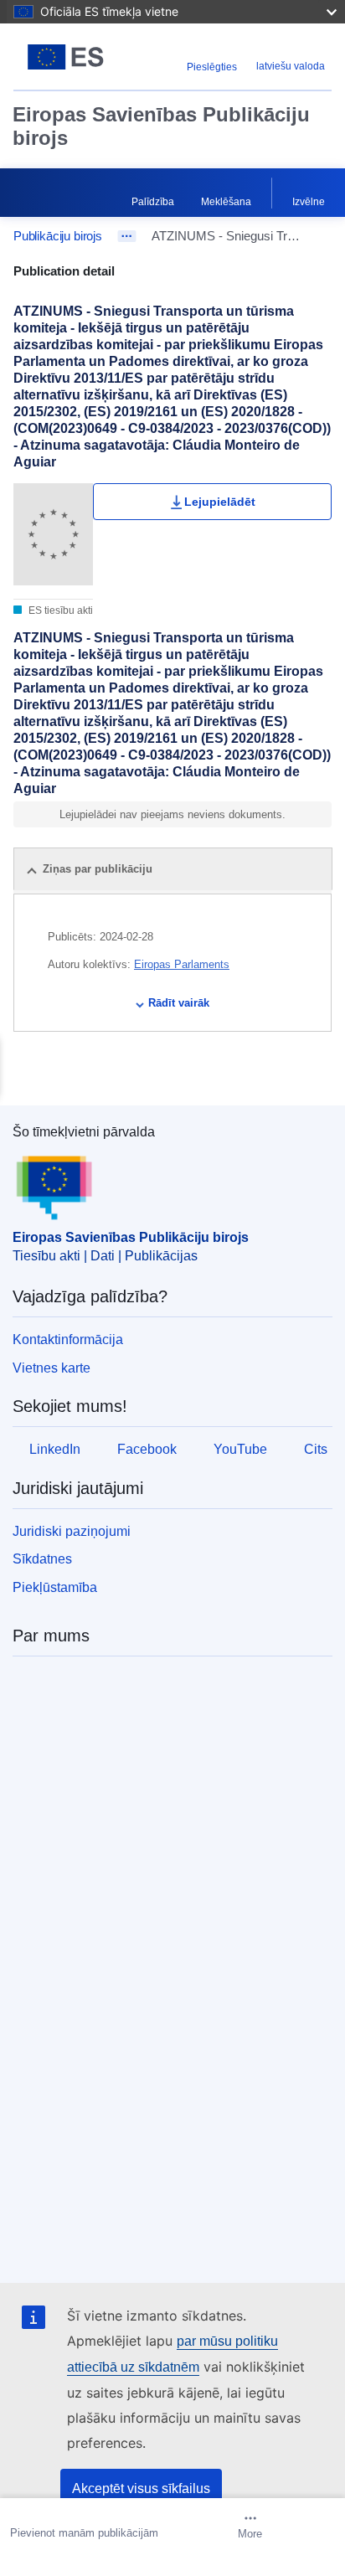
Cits (316, 1449)
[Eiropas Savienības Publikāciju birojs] (69, 57)
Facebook (147, 1449)
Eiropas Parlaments (182, 964)
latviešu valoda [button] (291, 66)
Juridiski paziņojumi (72, 1531)
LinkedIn (55, 1449)
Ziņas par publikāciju (98, 869)
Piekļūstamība (55, 1587)
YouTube (240, 1449)
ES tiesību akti (59, 611)
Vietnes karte (51, 1368)
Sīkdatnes (42, 1559)
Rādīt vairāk (179, 1003)
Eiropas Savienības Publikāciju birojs (161, 126)
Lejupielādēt (220, 502)
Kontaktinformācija (68, 1340)
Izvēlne (309, 202)
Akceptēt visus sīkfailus (141, 2488)
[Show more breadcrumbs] (127, 236)
